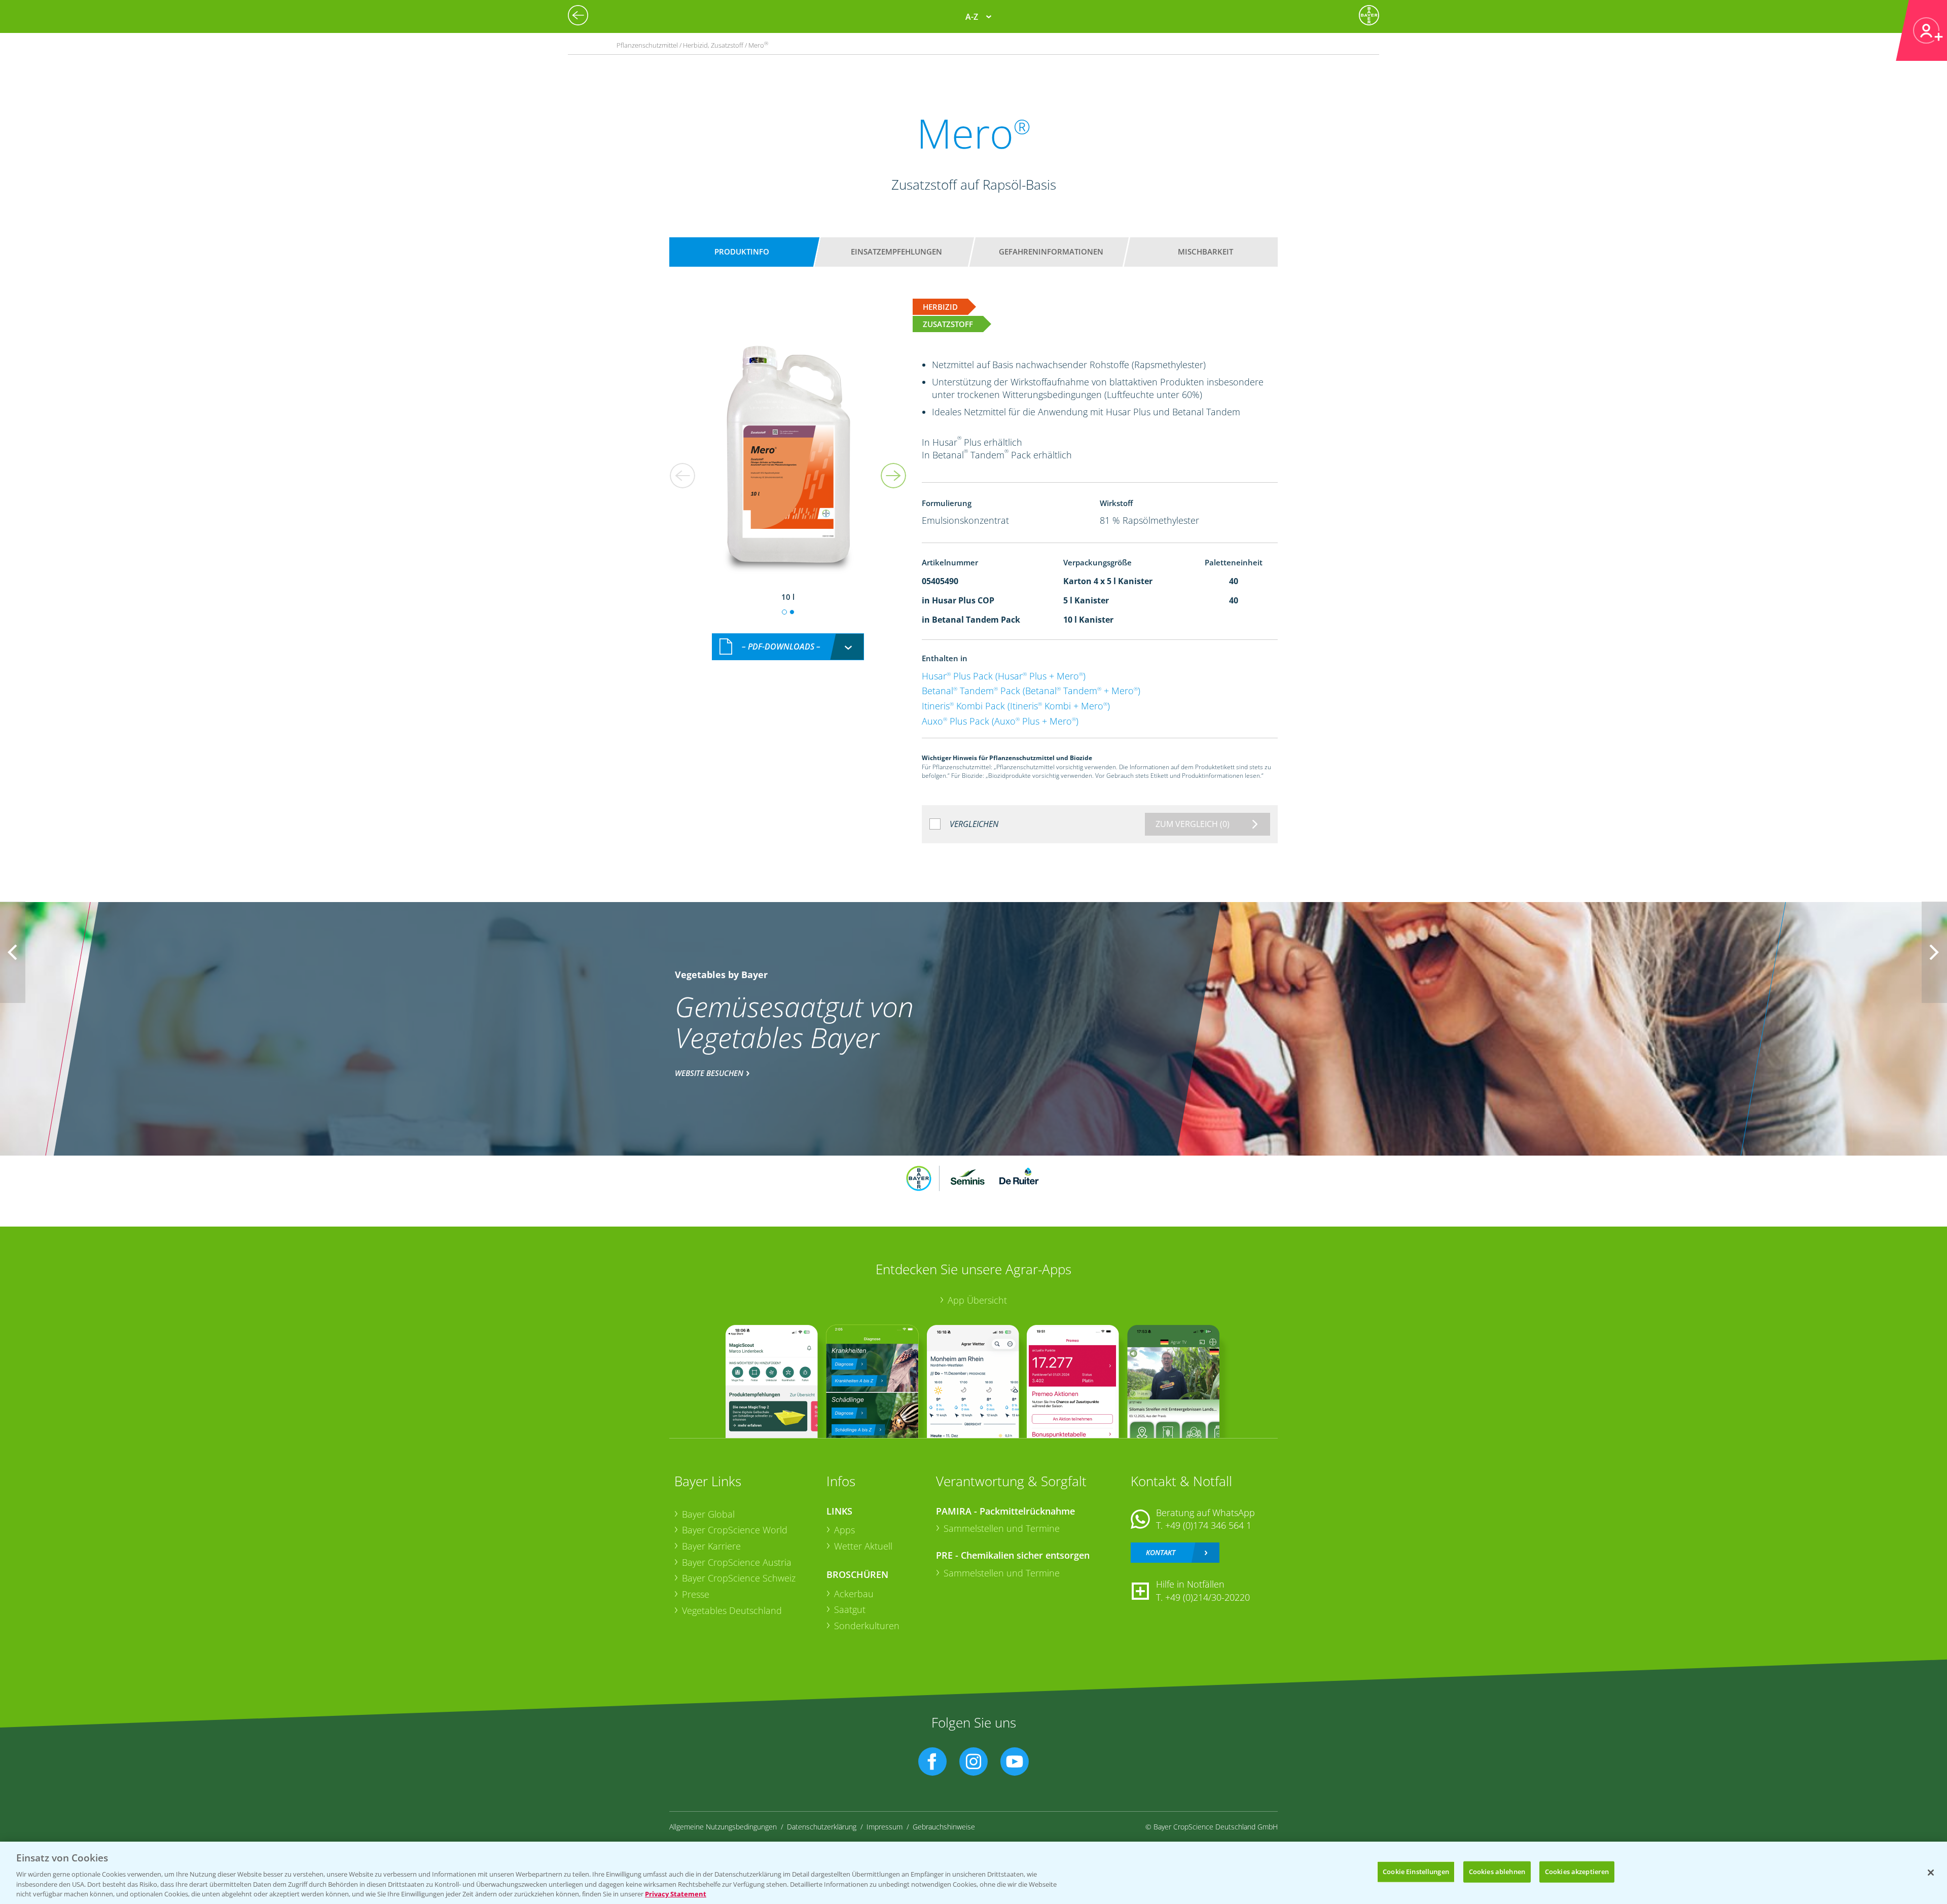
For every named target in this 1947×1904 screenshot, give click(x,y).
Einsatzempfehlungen (896, 252)
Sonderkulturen (867, 1626)
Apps (844, 1530)
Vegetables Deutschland (732, 1610)
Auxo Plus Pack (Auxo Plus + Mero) (1000, 721)
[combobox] (788, 647)
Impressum (885, 1827)
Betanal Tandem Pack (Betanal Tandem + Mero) (1031, 691)
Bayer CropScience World (735, 1530)
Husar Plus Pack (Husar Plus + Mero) (1004, 676)
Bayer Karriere (711, 1546)
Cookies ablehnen (1497, 1872)
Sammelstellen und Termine (1002, 1528)
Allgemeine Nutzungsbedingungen (723, 1827)
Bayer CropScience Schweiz (739, 1578)
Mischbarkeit (1205, 252)
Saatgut (850, 1609)
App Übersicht (977, 1300)
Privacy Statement (676, 1893)
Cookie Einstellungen (1416, 1872)
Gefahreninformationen (1051, 252)
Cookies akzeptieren (1577, 1872)
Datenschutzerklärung (822, 1827)
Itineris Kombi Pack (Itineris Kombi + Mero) (1016, 706)
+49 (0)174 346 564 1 (1208, 1525)
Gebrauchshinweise (944, 1827)
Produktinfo (742, 252)
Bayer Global (708, 1514)
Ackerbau (854, 1594)
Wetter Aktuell (863, 1546)
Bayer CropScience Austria (737, 1562)
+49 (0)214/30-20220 (1207, 1597)
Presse (696, 1594)
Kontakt (1161, 1552)
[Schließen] (1931, 1873)
